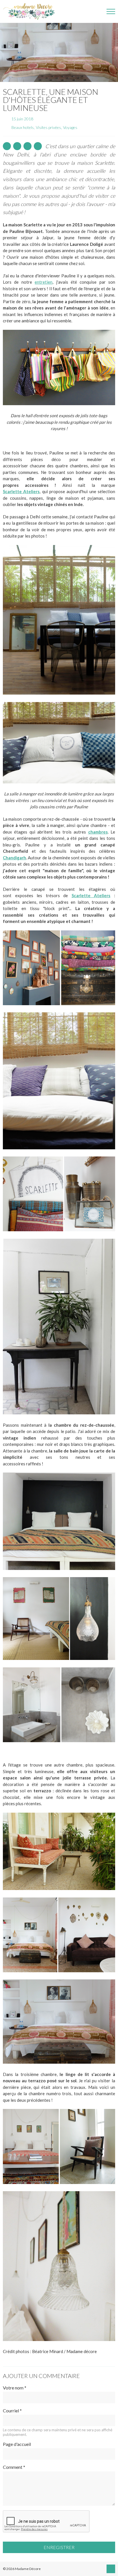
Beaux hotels (23, 127)
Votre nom (15, 2388)
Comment (14, 2467)
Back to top (111, 2569)
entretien (44, 282)
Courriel (12, 2411)
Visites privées (48, 127)
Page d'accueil (17, 2444)
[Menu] (111, 11)
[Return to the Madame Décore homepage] (32, 11)
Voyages (70, 127)
